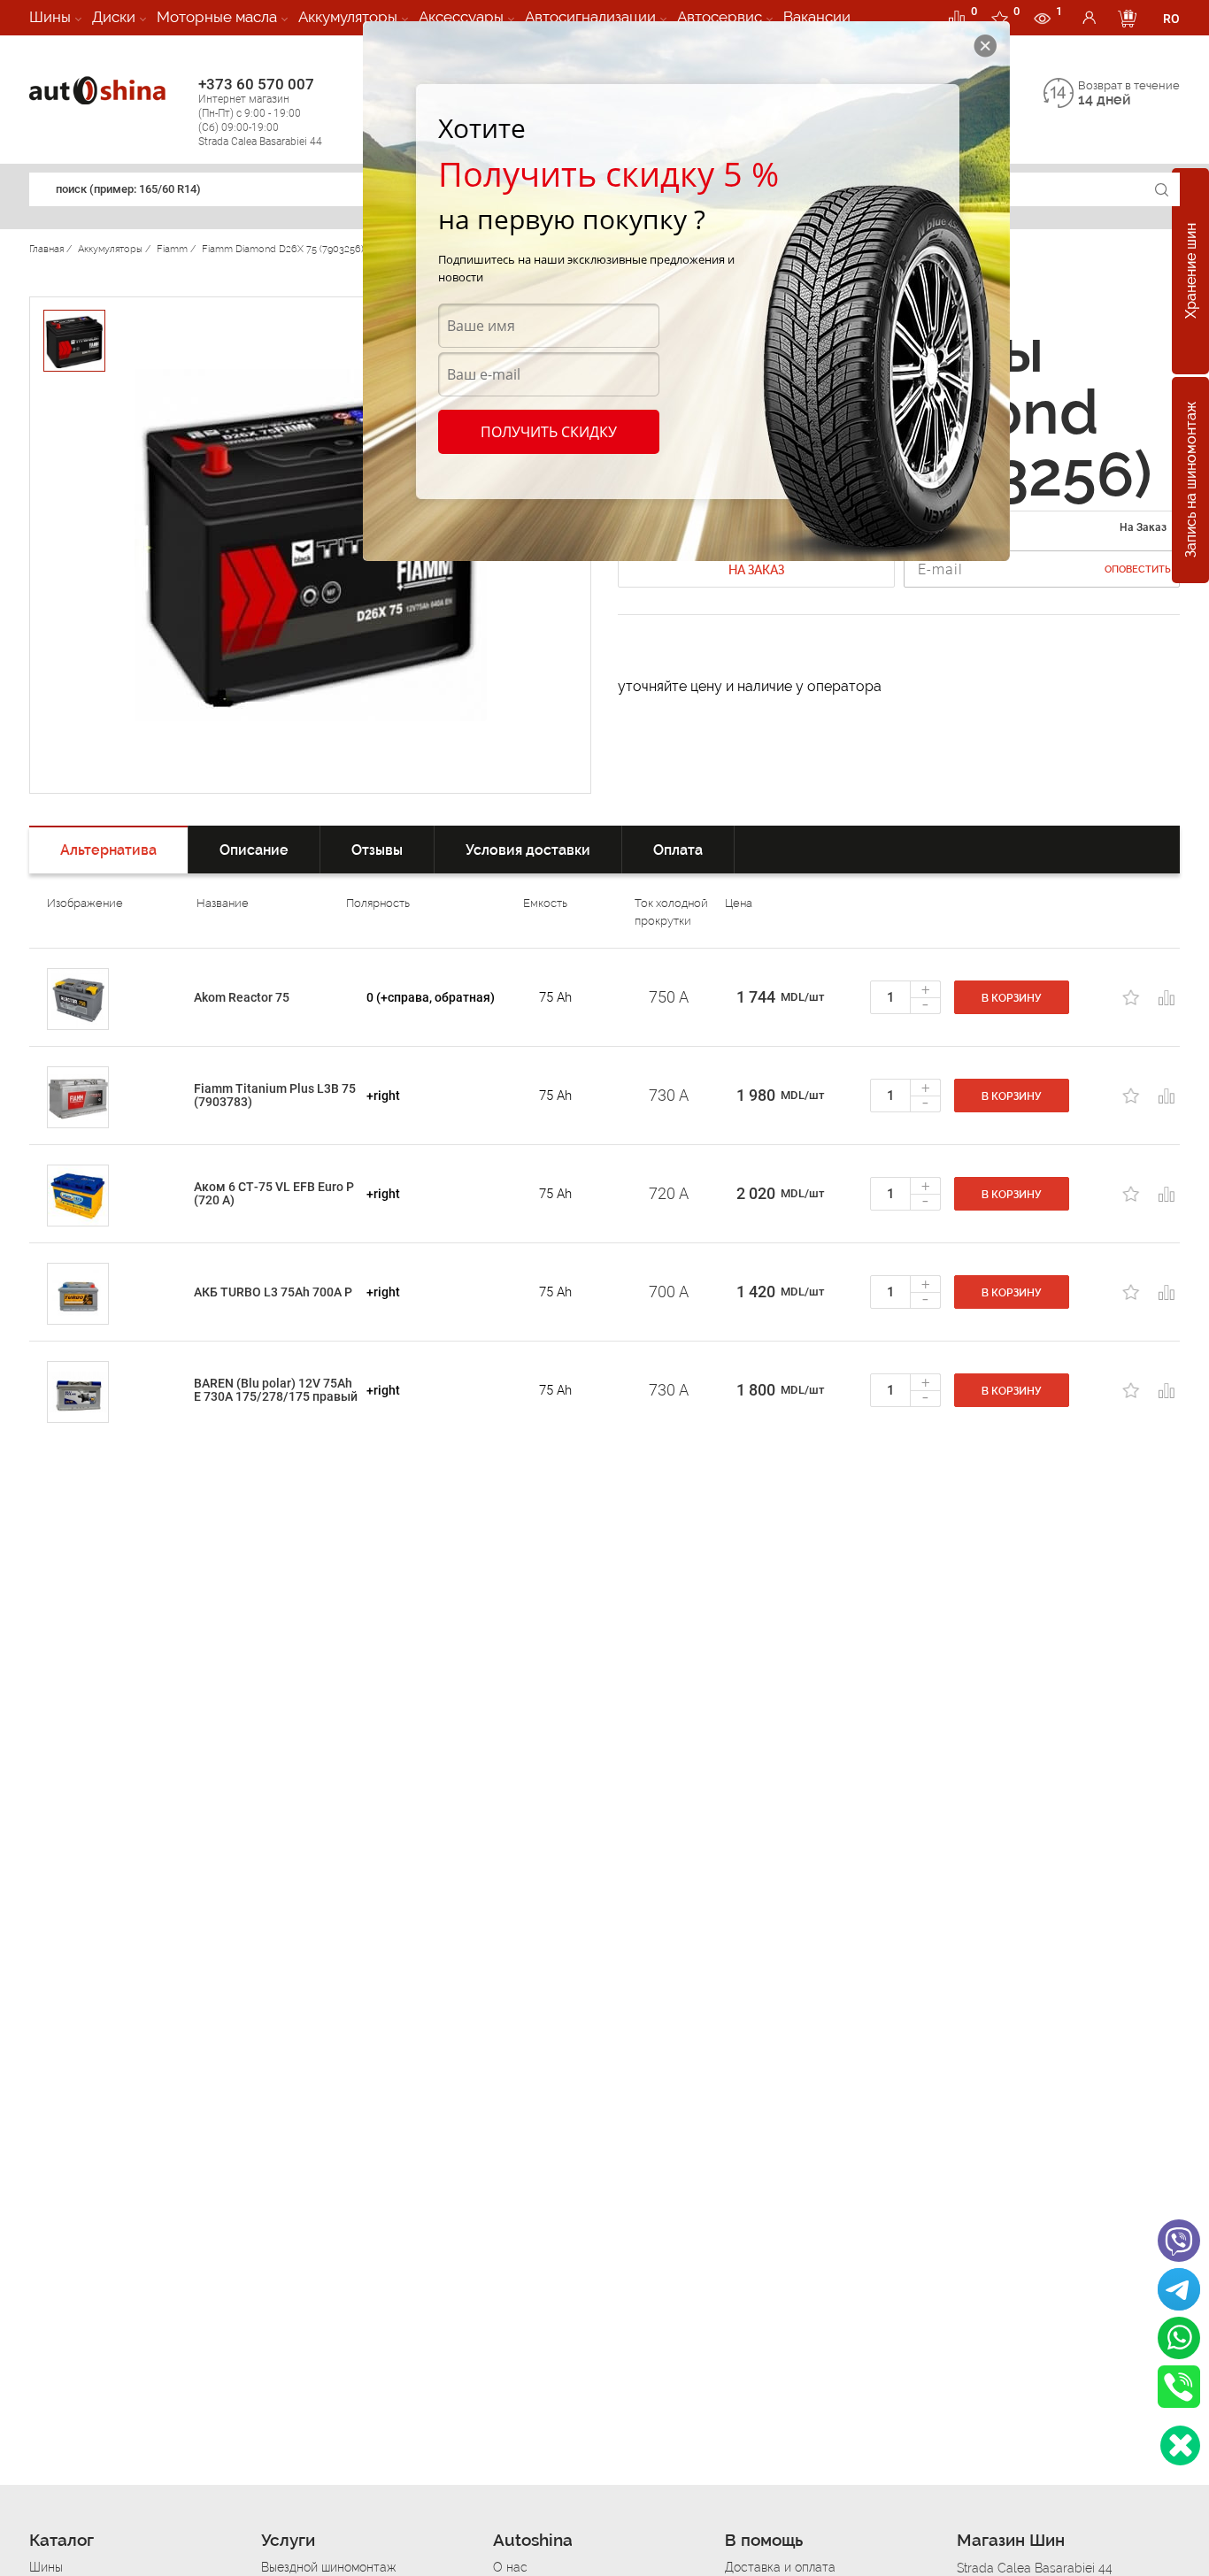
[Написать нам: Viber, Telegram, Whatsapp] (1180, 2445)
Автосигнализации (590, 17)
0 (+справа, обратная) (431, 997)
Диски (114, 17)
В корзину (1012, 998)
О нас (510, 2567)
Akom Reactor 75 (242, 997)
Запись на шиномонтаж (1191, 481)
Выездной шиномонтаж (328, 2567)
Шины (50, 17)
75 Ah (555, 997)
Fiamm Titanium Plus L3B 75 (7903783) (275, 1095)
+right (383, 1096)
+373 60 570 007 (260, 111)
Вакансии (817, 17)
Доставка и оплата (780, 2567)
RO (1171, 19)
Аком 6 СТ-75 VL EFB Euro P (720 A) (274, 1193)
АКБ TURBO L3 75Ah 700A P (273, 1292)
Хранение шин (1191, 272)
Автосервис (720, 17)
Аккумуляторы (348, 17)
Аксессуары (461, 17)
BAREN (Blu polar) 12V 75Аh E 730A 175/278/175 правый (276, 1390)
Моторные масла (217, 17)
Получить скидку (549, 432)
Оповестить (1138, 569)
